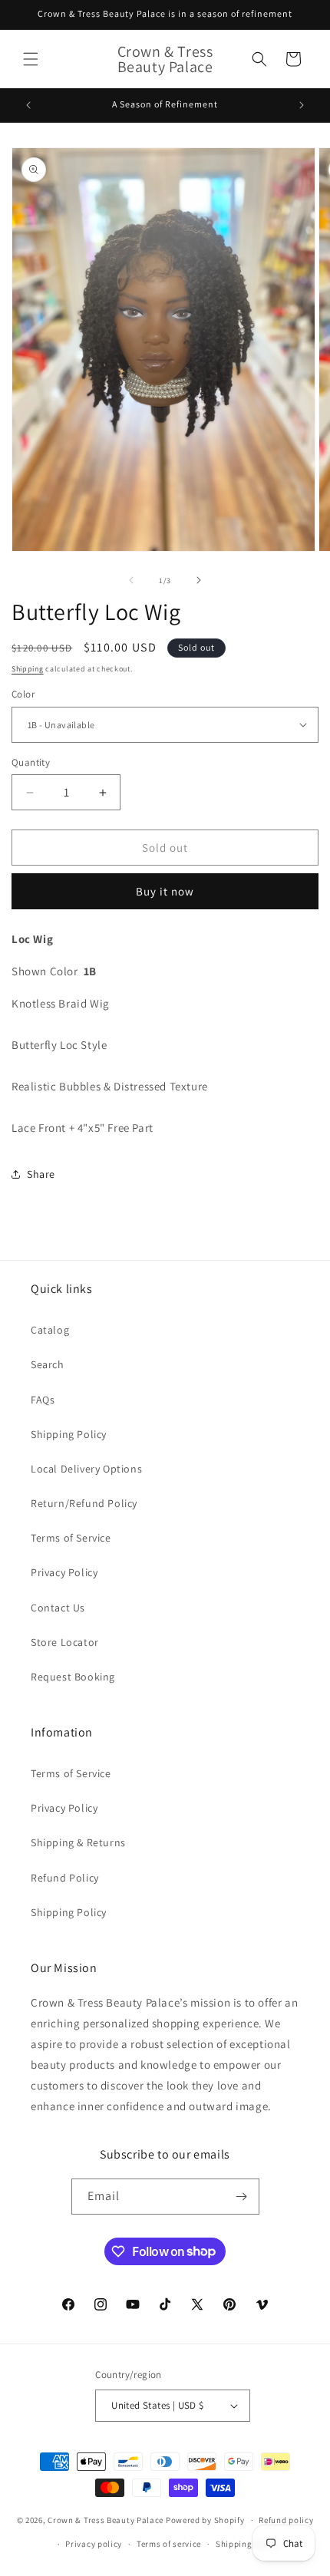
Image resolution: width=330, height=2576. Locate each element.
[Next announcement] (302, 105)
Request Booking (73, 1677)
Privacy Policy (64, 1572)
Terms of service (169, 2544)
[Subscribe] (242, 2197)
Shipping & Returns (78, 1842)
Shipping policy (247, 2544)
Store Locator (65, 1642)
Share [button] (41, 1174)
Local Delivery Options (86, 1469)
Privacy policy (94, 2544)
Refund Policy (65, 1878)
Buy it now (165, 891)
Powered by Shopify (205, 2520)
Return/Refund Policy (84, 1503)
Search (48, 1364)
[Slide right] (199, 580)
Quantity (31, 762)
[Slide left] (131, 580)
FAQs (43, 1400)
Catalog (50, 1330)
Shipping (28, 669)
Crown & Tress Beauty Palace (106, 2520)
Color (23, 694)
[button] (31, 59)
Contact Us (58, 1608)
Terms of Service (71, 1538)
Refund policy (286, 2520)
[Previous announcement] (28, 105)
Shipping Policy (69, 1434)
